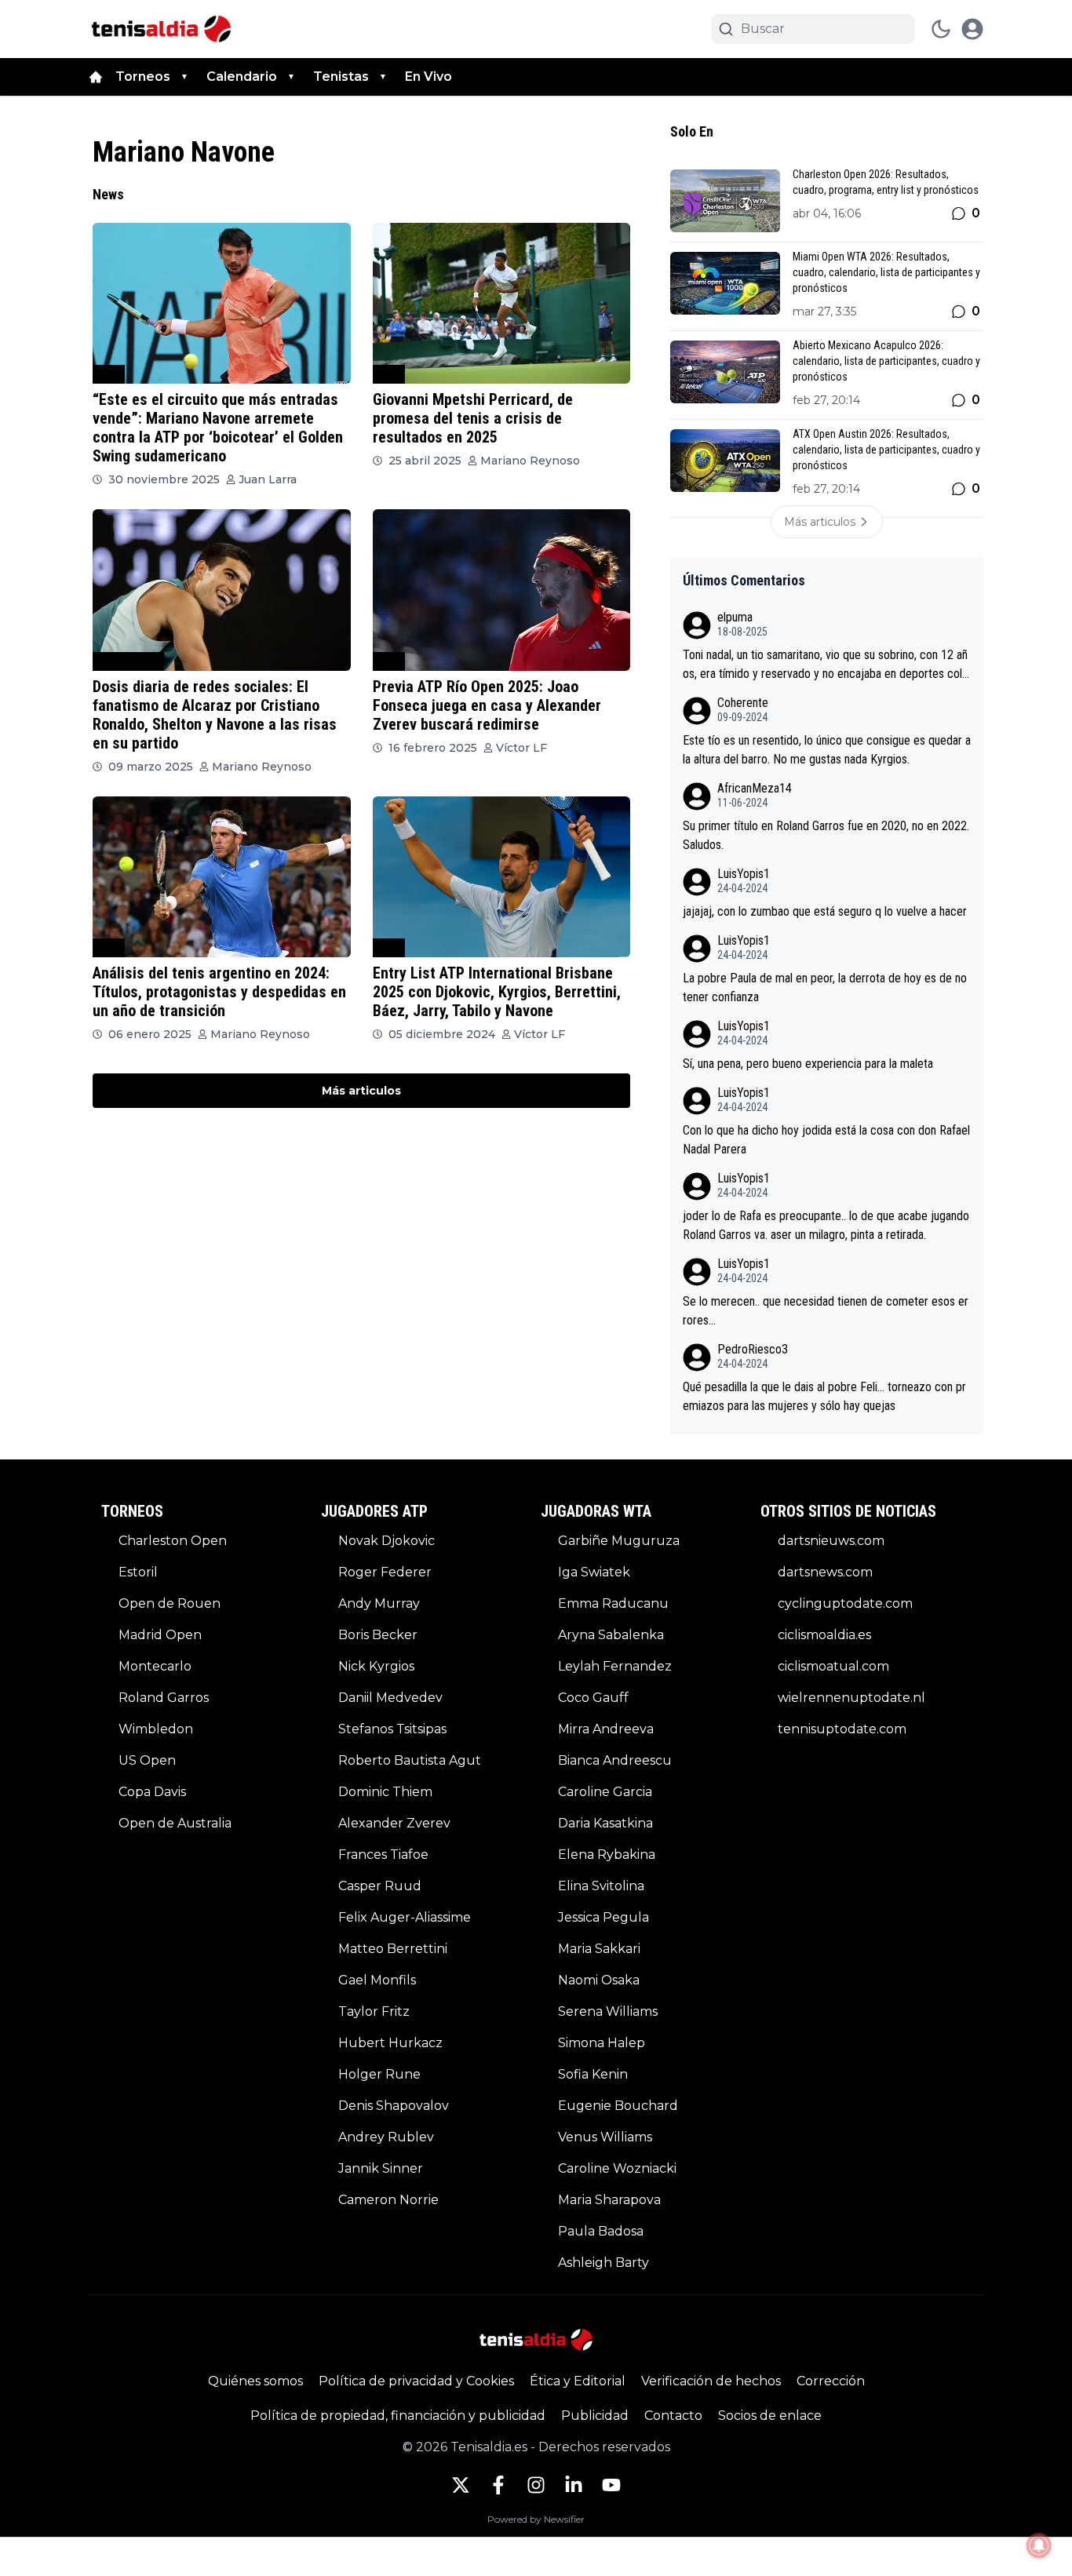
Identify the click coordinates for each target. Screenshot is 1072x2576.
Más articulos (361, 1091)
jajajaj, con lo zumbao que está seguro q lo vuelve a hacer (825, 911)
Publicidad (595, 2416)
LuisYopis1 (744, 874)
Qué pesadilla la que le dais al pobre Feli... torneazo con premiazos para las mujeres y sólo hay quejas (824, 1396)
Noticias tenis (128, 661)
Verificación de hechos (711, 2381)
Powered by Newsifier (536, 2519)
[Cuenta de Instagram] (536, 2485)
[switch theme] (941, 29)
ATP (109, 374)
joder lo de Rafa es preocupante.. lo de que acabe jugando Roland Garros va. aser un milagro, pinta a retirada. (826, 1225)
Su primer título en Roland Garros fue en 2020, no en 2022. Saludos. (826, 835)
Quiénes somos (255, 2381)
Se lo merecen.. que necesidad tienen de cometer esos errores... (826, 1311)
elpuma (735, 617)
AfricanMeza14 (755, 788)
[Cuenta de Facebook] (498, 2485)
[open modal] (972, 29)
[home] (96, 77)
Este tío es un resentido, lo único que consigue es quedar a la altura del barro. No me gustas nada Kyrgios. (827, 750)
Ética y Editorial (578, 2381)
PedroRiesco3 (753, 1349)
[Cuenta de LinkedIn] (574, 2485)
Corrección (831, 2381)
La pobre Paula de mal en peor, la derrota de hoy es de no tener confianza (825, 987)
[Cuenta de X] (461, 2485)
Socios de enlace (770, 2416)
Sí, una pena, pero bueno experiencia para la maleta (808, 1064)
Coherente (743, 703)
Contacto (673, 2416)
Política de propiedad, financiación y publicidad (398, 2416)
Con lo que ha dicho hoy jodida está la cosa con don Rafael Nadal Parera (826, 1140)
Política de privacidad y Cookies (416, 2381)
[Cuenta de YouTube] (611, 2485)
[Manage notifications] (1039, 2545)
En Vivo (428, 77)
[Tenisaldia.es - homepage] (161, 29)
